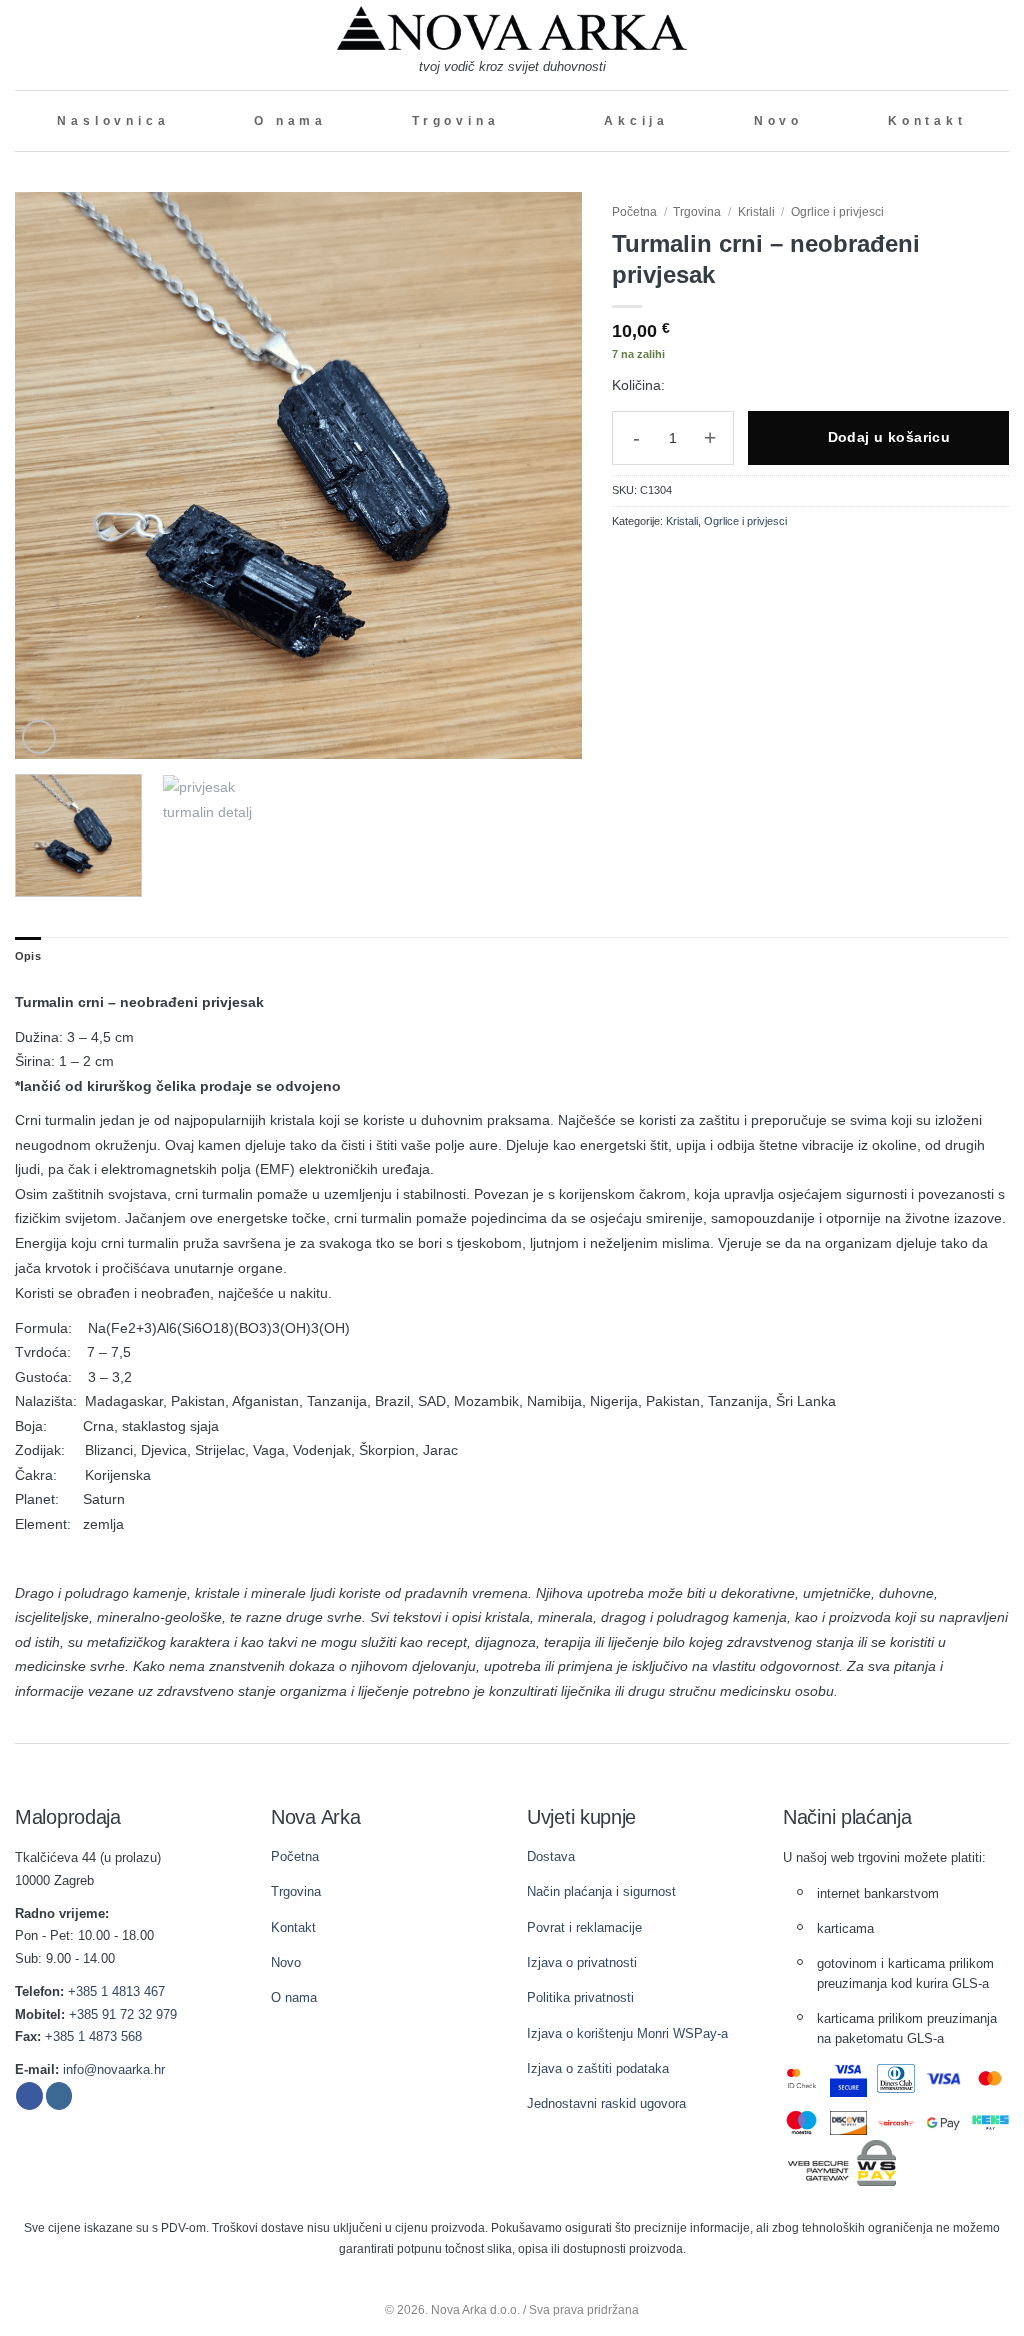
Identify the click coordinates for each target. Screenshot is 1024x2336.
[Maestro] (801, 2122)
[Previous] (52, 475)
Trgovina (455, 121)
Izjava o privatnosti (582, 1962)
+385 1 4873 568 (93, 2036)
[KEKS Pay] (990, 2122)
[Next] (546, 475)
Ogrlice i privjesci (837, 212)
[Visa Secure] (848, 2078)
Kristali (756, 212)
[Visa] (943, 2078)
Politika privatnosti (580, 1997)
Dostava (551, 1856)
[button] (23, 44)
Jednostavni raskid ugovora (606, 2103)
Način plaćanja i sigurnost (601, 1891)
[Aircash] (895, 2122)
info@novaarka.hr (114, 2069)
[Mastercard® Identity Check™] (801, 2079)
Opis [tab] (28, 956)
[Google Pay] (943, 2122)
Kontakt (927, 121)
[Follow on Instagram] (59, 2096)
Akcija (636, 121)
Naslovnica (113, 121)
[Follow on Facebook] (29, 2096)
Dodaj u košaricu (889, 437)
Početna (634, 212)
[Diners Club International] (895, 2078)
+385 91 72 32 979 (123, 2014)
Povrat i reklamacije (584, 1927)
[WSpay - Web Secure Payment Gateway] (842, 2162)
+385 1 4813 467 (116, 1991)
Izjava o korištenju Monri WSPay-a (627, 2033)
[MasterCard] (990, 2078)
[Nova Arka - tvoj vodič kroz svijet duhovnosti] (512, 28)
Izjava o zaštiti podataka (598, 2068)
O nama (290, 121)
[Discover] (848, 2123)
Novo (778, 121)
